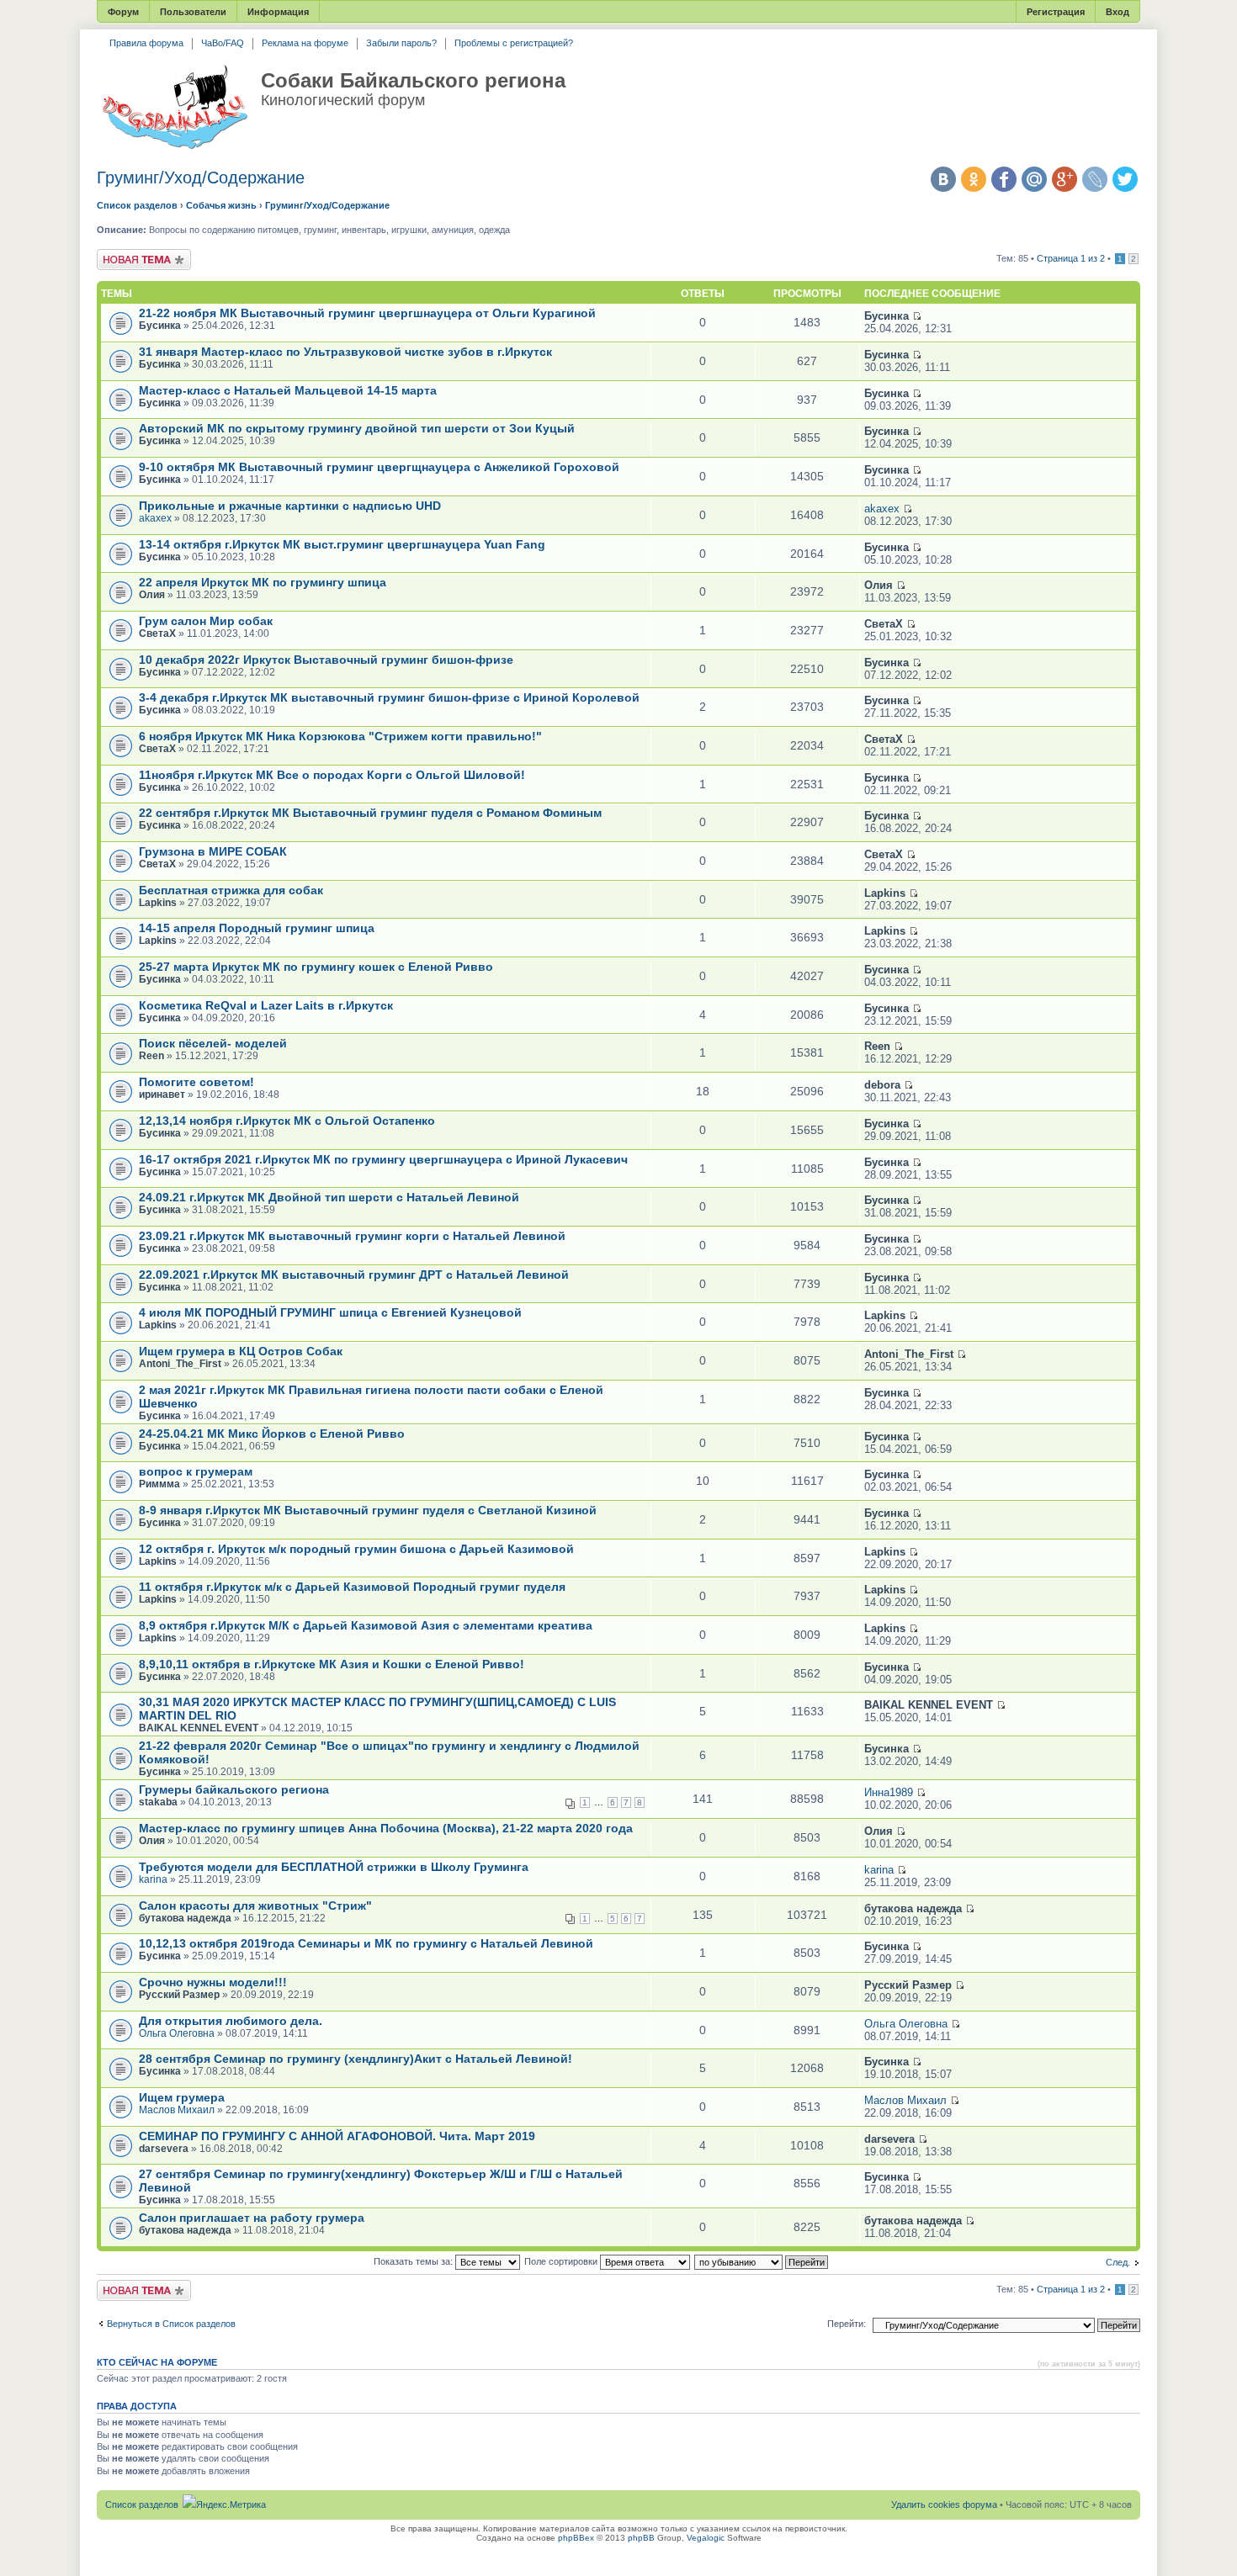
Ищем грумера (182, 2097)
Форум (123, 12)
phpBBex (576, 2538)
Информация (278, 12)
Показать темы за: (414, 2261)
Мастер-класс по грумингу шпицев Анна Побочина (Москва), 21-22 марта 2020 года (386, 1828)
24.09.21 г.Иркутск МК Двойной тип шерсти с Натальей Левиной (329, 1197)
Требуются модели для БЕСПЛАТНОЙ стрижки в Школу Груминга (334, 1867)
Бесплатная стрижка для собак (231, 890)
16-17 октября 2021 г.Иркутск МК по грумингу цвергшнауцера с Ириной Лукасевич (383, 1159)
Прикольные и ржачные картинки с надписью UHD (290, 506)
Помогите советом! (196, 1082)
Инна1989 (889, 1792)
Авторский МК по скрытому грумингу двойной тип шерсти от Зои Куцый (357, 428)
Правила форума (146, 43)
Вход (1118, 12)
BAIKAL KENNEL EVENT (199, 1728)
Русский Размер (179, 1995)
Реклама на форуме (305, 43)
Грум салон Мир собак (206, 621)
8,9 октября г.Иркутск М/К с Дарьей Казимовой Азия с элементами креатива (366, 1625)
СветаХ (157, 633)
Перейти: (847, 2324)
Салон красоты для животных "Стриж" (255, 1905)
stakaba (158, 1802)
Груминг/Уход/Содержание (201, 178)
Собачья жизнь (221, 205)
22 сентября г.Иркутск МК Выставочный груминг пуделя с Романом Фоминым (370, 813)
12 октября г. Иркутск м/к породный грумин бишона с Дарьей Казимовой (356, 1549)
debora (882, 1085)
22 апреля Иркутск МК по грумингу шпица (263, 582)
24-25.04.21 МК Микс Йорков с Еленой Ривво (272, 1434)
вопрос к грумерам (196, 1471)
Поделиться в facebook (1004, 179)
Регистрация (1056, 12)
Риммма (159, 1484)
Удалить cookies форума (944, 2504)
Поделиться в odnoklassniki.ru (974, 179)
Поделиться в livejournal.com (1095, 179)
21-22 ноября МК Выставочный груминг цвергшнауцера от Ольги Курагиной (367, 313)
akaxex (155, 518)
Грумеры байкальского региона (234, 1789)
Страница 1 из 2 (1071, 258)
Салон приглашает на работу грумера (252, 2218)
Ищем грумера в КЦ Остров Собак (241, 1351)
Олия (152, 595)
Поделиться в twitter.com (1125, 179)
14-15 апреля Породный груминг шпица (257, 928)
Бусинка (160, 326)
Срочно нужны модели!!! (213, 1982)
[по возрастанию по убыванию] (762, 2261)
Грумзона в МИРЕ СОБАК (213, 851)
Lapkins (158, 903)
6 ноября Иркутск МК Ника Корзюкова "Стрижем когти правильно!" (340, 736)
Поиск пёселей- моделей (213, 1043)
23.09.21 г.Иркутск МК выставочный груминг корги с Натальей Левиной (352, 1236)
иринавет (162, 1095)
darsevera (164, 2149)
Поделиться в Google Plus (1064, 179)
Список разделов (137, 205)
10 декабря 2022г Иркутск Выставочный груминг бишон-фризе (326, 660)
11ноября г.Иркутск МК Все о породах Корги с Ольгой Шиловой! (332, 775)
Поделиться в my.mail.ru (1034, 179)
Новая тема (122, 254)
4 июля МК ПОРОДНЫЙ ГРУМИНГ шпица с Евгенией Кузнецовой (330, 1312)
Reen (151, 1056)
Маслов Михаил (177, 2110)
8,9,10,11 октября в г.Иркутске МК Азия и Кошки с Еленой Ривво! (332, 1664)
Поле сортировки (562, 2261)
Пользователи (193, 12)
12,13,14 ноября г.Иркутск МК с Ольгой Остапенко (287, 1121)
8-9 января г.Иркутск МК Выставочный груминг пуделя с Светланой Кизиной (368, 1510)
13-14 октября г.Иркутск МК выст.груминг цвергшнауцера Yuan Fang (342, 544)
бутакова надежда (185, 1918)
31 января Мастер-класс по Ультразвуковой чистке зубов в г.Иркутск (345, 352)
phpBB (641, 2538)
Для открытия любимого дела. (231, 2021)
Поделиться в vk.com (943, 179)
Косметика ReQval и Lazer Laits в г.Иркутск (266, 1005)
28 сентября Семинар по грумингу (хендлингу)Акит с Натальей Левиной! (356, 2059)
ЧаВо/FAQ (223, 43)
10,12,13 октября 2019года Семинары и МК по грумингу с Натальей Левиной (366, 1943)
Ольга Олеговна (177, 2033)
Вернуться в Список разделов (171, 2324)
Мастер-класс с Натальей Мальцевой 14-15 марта (288, 390)
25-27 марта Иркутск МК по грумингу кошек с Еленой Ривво (316, 967)
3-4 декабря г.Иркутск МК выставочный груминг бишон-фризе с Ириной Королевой (389, 697)
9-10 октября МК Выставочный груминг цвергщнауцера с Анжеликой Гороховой (379, 467)
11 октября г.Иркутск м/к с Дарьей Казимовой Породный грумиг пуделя (352, 1587)
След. (1118, 2262)
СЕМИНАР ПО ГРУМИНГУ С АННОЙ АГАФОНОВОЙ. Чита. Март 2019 (337, 2136)
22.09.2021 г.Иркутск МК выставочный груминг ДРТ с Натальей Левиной (354, 1275)
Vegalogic (706, 2538)
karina (153, 1879)
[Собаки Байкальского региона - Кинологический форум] (175, 108)
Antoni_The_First (180, 1364)
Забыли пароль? (401, 43)
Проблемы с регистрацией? (514, 43)
